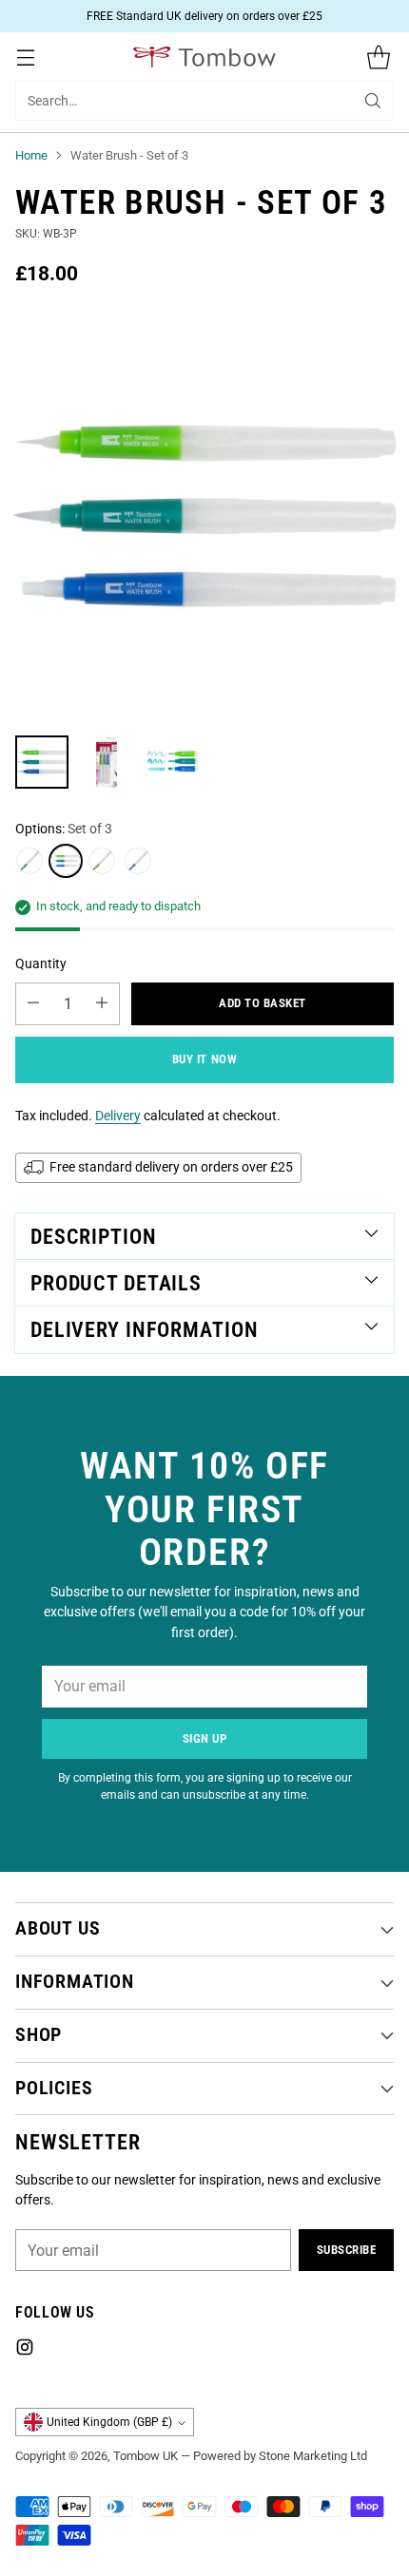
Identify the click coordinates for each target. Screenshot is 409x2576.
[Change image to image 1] (42, 762)
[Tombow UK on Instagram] (25, 2350)
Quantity (41, 964)
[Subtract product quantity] (33, 1004)
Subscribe (347, 2250)
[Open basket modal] (378, 57)
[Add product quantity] (102, 1004)
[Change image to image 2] (107, 762)
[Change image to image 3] (171, 762)
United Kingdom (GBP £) (109, 2422)
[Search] (373, 101)
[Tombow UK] (204, 57)
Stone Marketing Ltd (313, 2456)
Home (31, 155)
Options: (64, 829)
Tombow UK (146, 2456)
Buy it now (204, 1059)
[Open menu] (25, 57)
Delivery (118, 1116)
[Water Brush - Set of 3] (204, 516)
